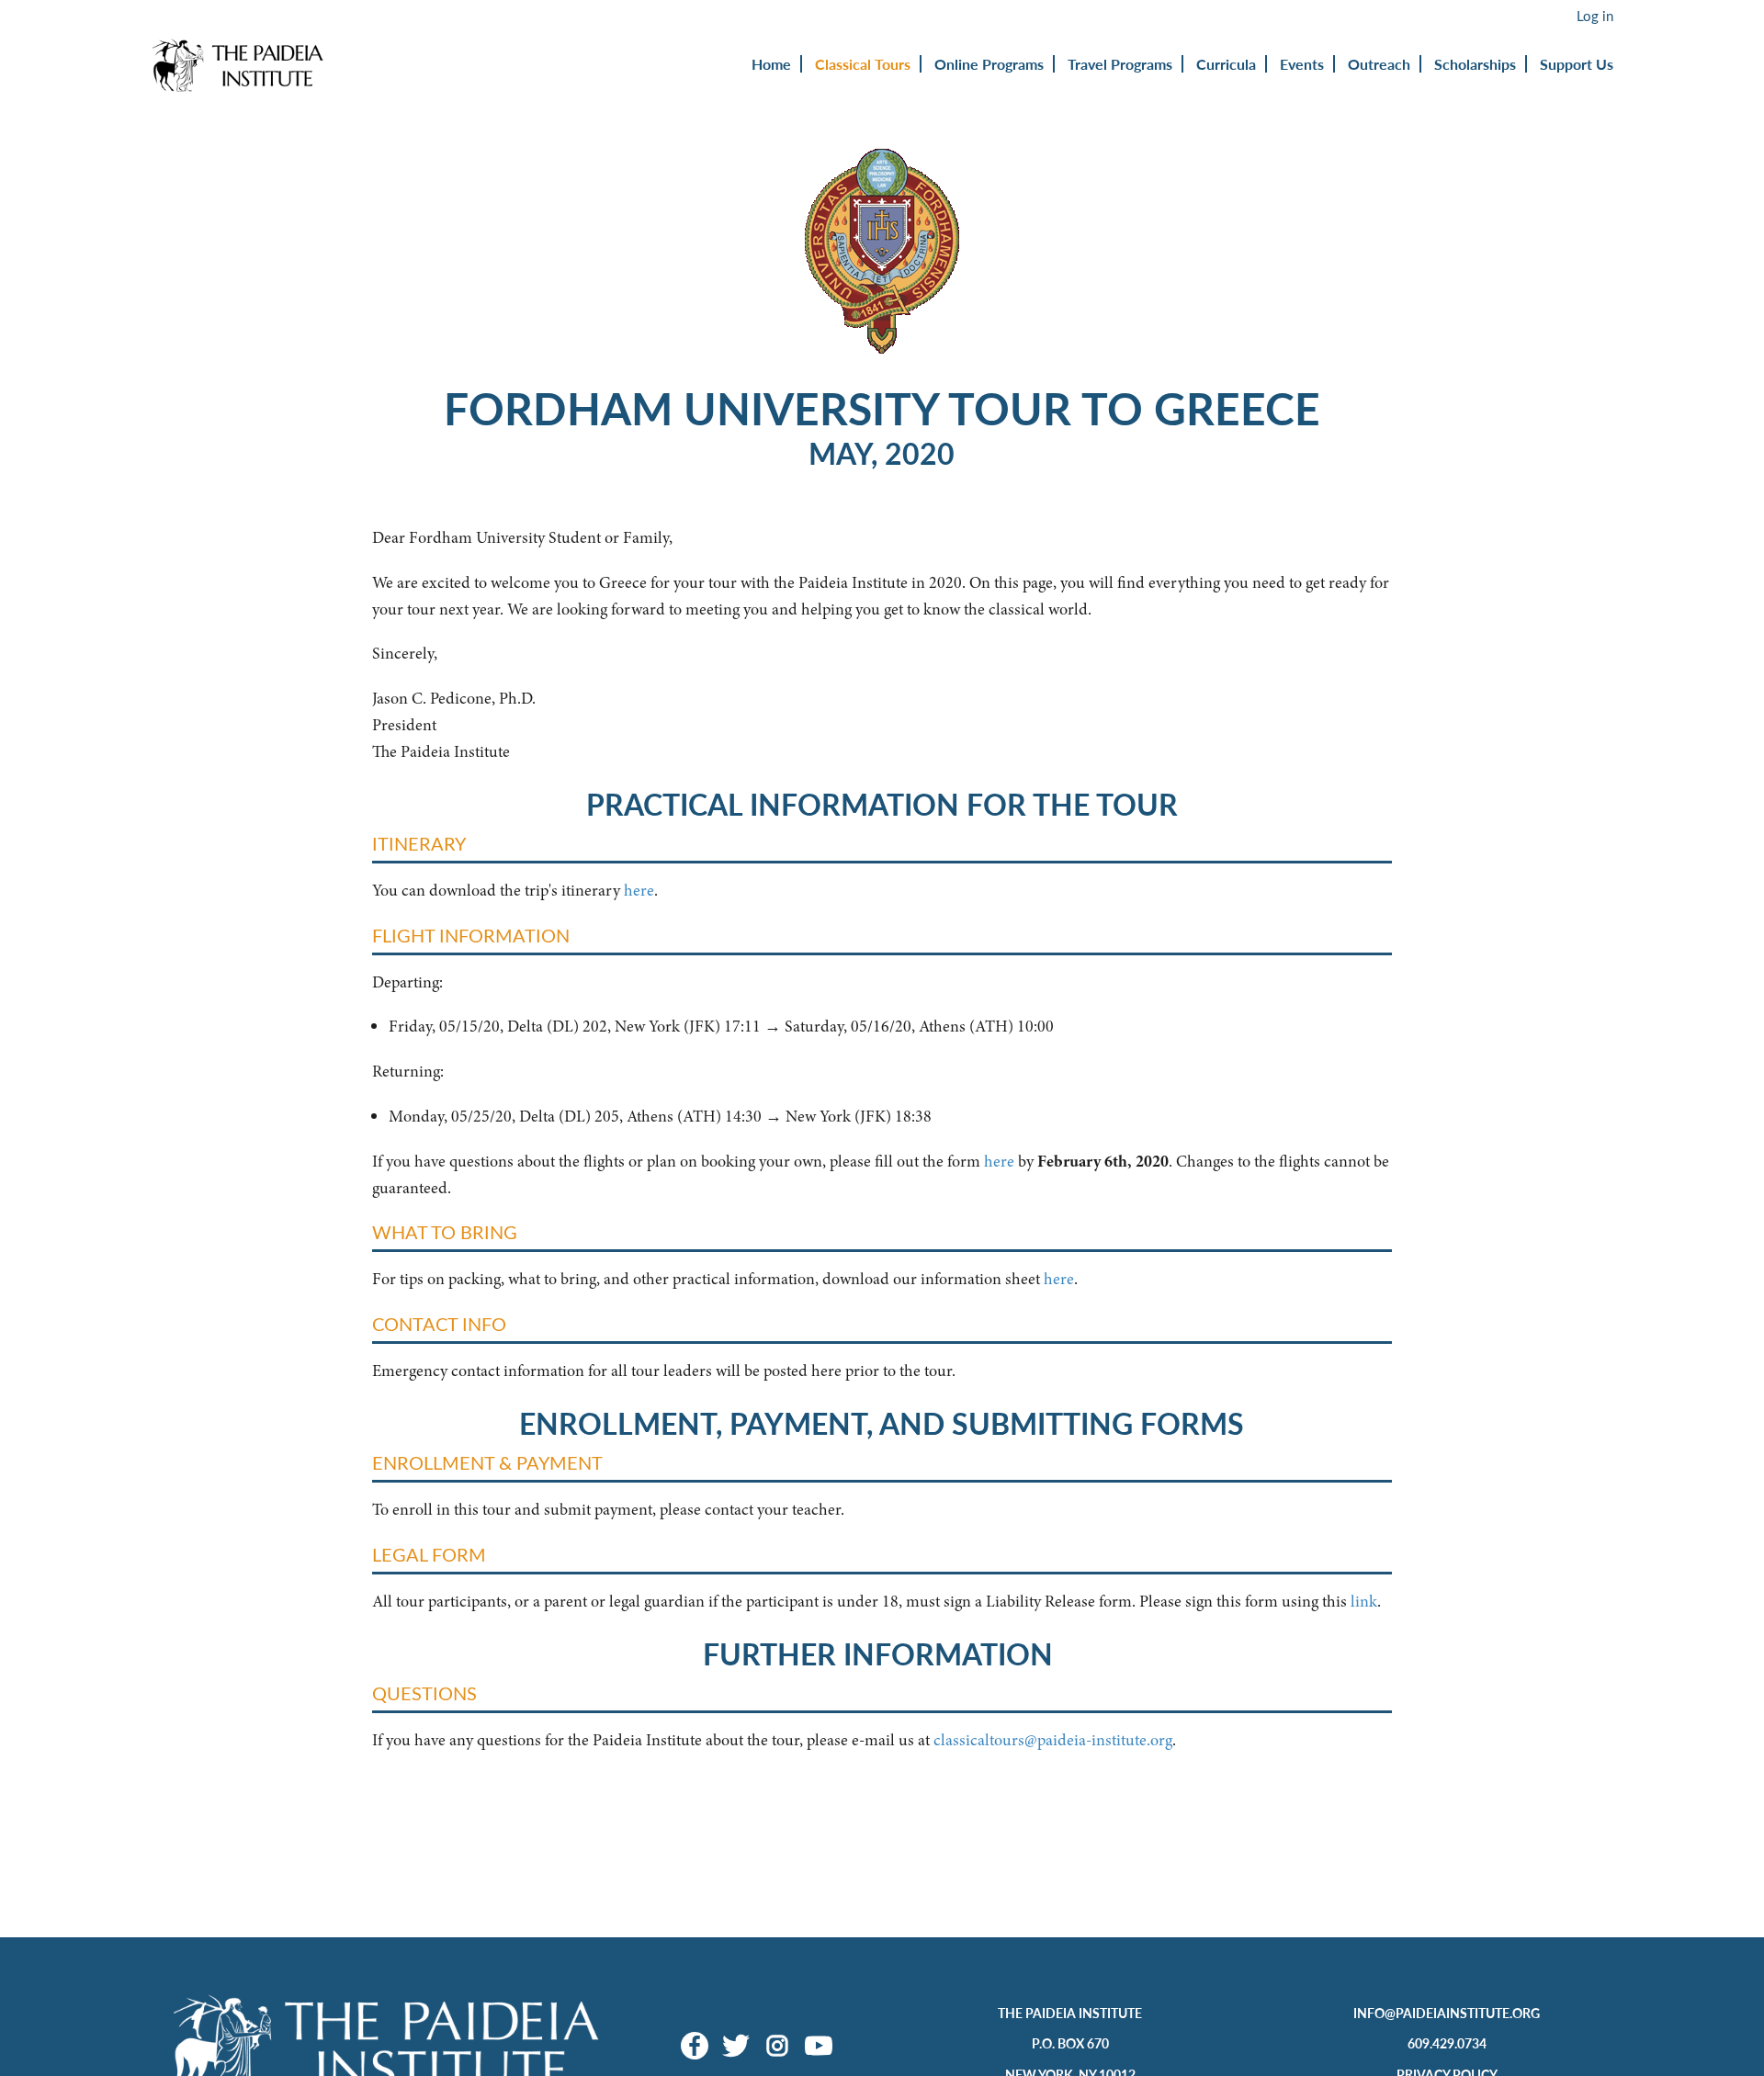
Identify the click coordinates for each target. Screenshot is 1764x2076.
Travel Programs (1120, 64)
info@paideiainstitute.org (1447, 2013)
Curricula (1226, 64)
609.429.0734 (1447, 2043)
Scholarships (1475, 64)
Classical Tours (863, 64)
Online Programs (989, 64)
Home (771, 64)
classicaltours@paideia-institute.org (1053, 1740)
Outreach (1379, 64)
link (1364, 1601)
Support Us (1577, 64)
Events (1302, 64)
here (639, 890)
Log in (1595, 16)
